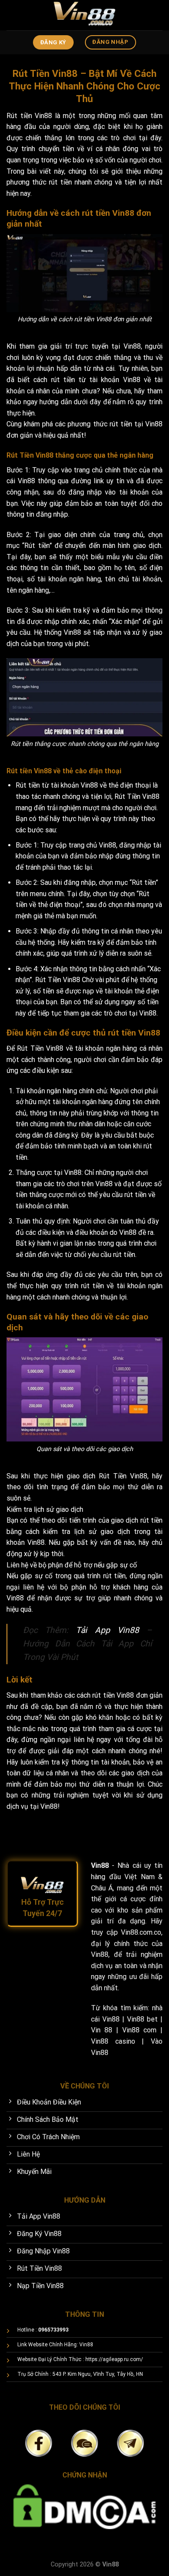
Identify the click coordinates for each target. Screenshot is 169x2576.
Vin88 (132, 346)
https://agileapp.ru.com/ (114, 2359)
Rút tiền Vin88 (29, 116)
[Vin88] (84, 15)
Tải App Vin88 (107, 1630)
